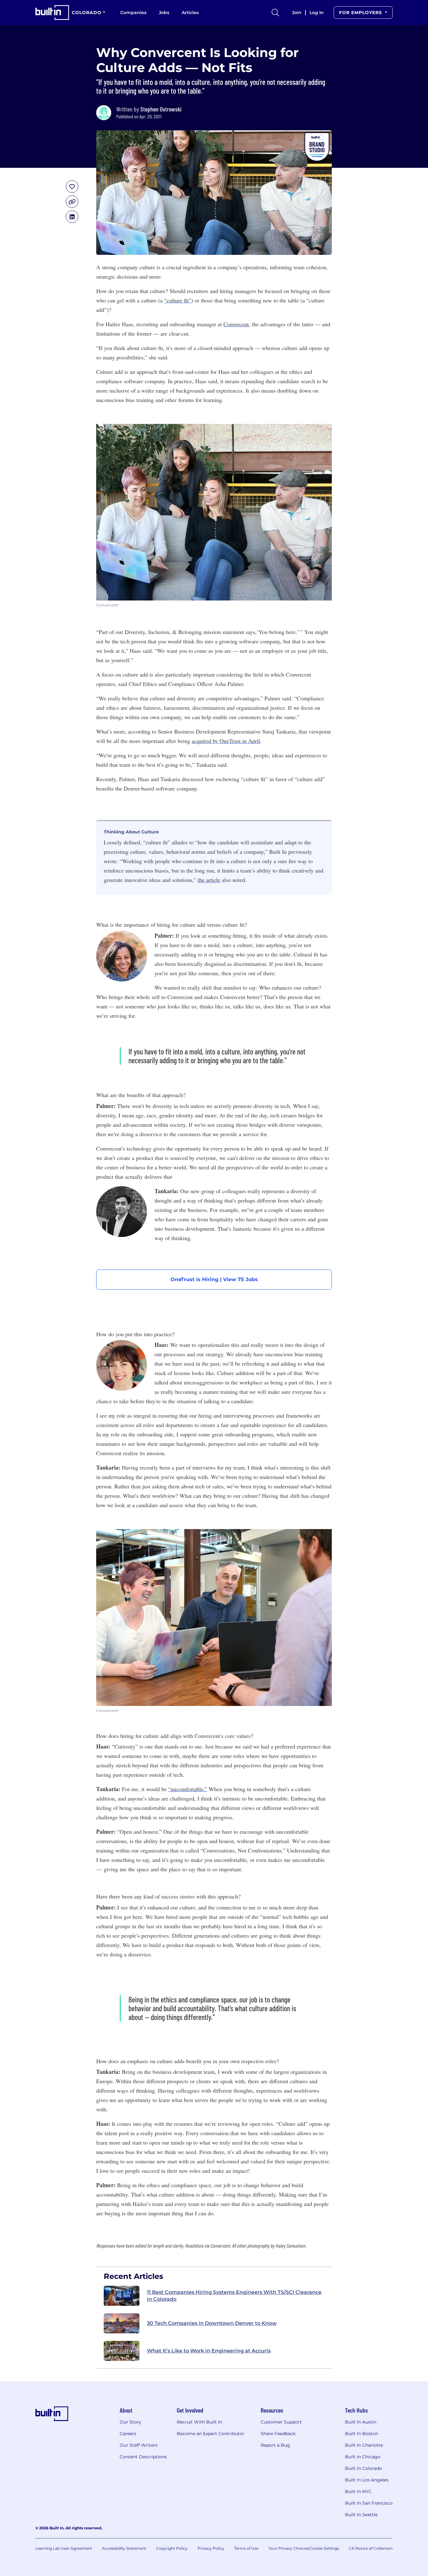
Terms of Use (246, 2548)
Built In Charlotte (364, 2445)
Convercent (236, 324)
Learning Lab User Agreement (64, 2548)
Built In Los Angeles (367, 2480)
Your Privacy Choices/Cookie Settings (304, 2548)
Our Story (130, 2422)
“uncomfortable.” (188, 1789)
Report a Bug (275, 2445)
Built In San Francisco (369, 2503)
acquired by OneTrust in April (226, 741)
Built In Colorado (363, 2468)
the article (209, 880)
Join (297, 13)
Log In (317, 13)
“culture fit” (178, 300)
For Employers (361, 13)
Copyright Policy (172, 2548)
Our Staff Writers (139, 2445)
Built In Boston (362, 2434)
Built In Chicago (363, 2457)
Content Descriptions (143, 2457)
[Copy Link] (72, 202)
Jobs (164, 13)
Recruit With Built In (199, 2422)
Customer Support (281, 2422)
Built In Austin (361, 2422)
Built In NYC (358, 2491)
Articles (190, 13)
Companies (133, 13)
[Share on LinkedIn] (72, 217)
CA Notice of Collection (371, 2548)
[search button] (275, 13)
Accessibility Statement (124, 2548)
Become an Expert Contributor (211, 2434)
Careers (128, 2434)
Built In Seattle (361, 2515)
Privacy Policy (211, 2548)
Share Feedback (278, 2434)
